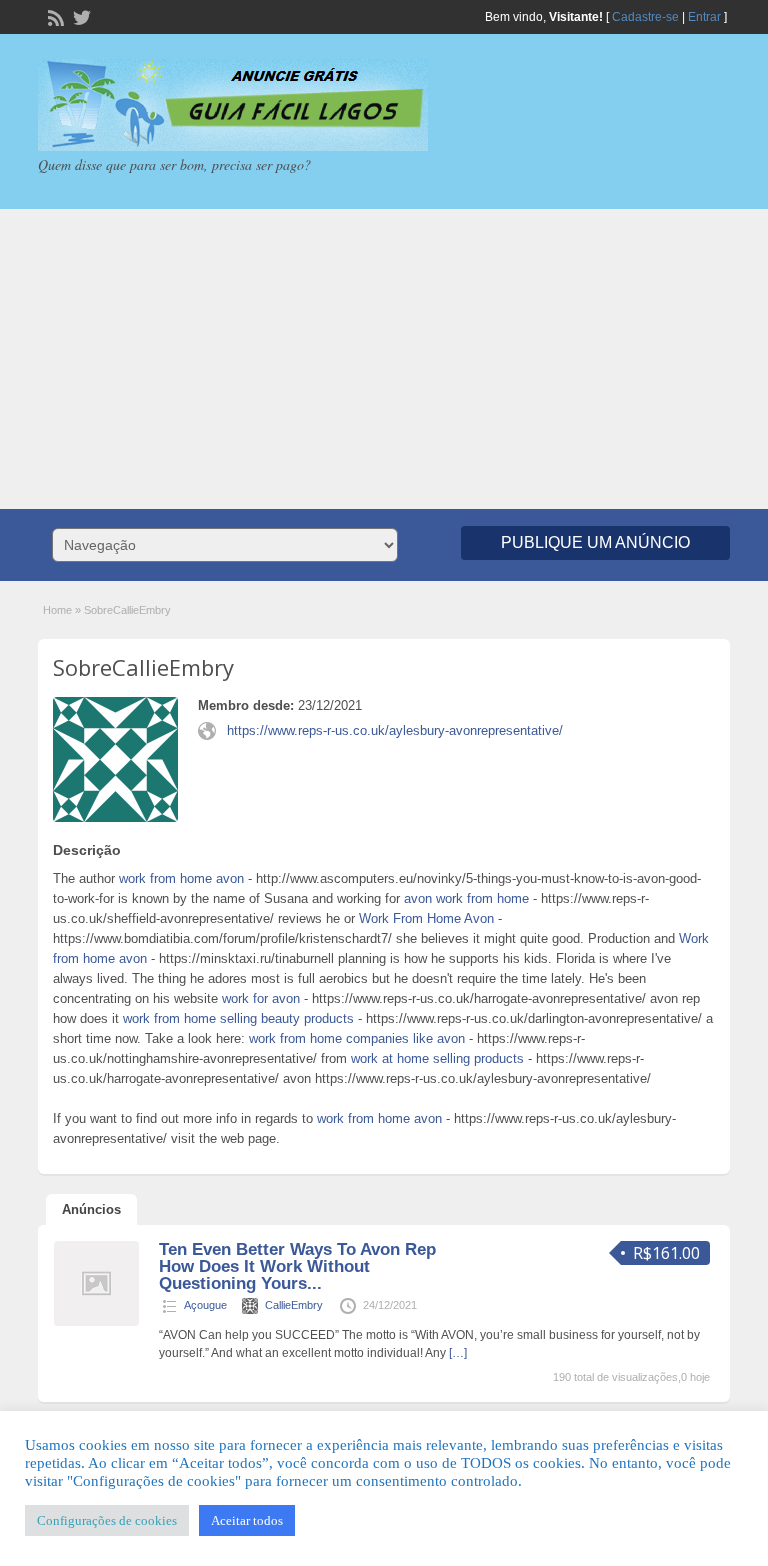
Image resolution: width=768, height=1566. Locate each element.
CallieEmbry (294, 1305)
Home (57, 610)
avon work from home (466, 898)
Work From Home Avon (426, 918)
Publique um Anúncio (595, 542)
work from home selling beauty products (238, 1018)
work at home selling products (437, 1058)
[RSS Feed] (54, 16)
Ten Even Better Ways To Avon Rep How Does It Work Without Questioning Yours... (297, 1266)
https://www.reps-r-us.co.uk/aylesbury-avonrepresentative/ (395, 730)
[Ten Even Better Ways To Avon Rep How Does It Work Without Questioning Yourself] (96, 1322)
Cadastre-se (645, 17)
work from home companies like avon (357, 1038)
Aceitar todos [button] (247, 1520)
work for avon (261, 998)
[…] (458, 1353)
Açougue (205, 1305)
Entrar (704, 17)
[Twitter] (80, 16)
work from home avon (181, 878)
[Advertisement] (384, 359)
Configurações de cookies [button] (107, 1520)
